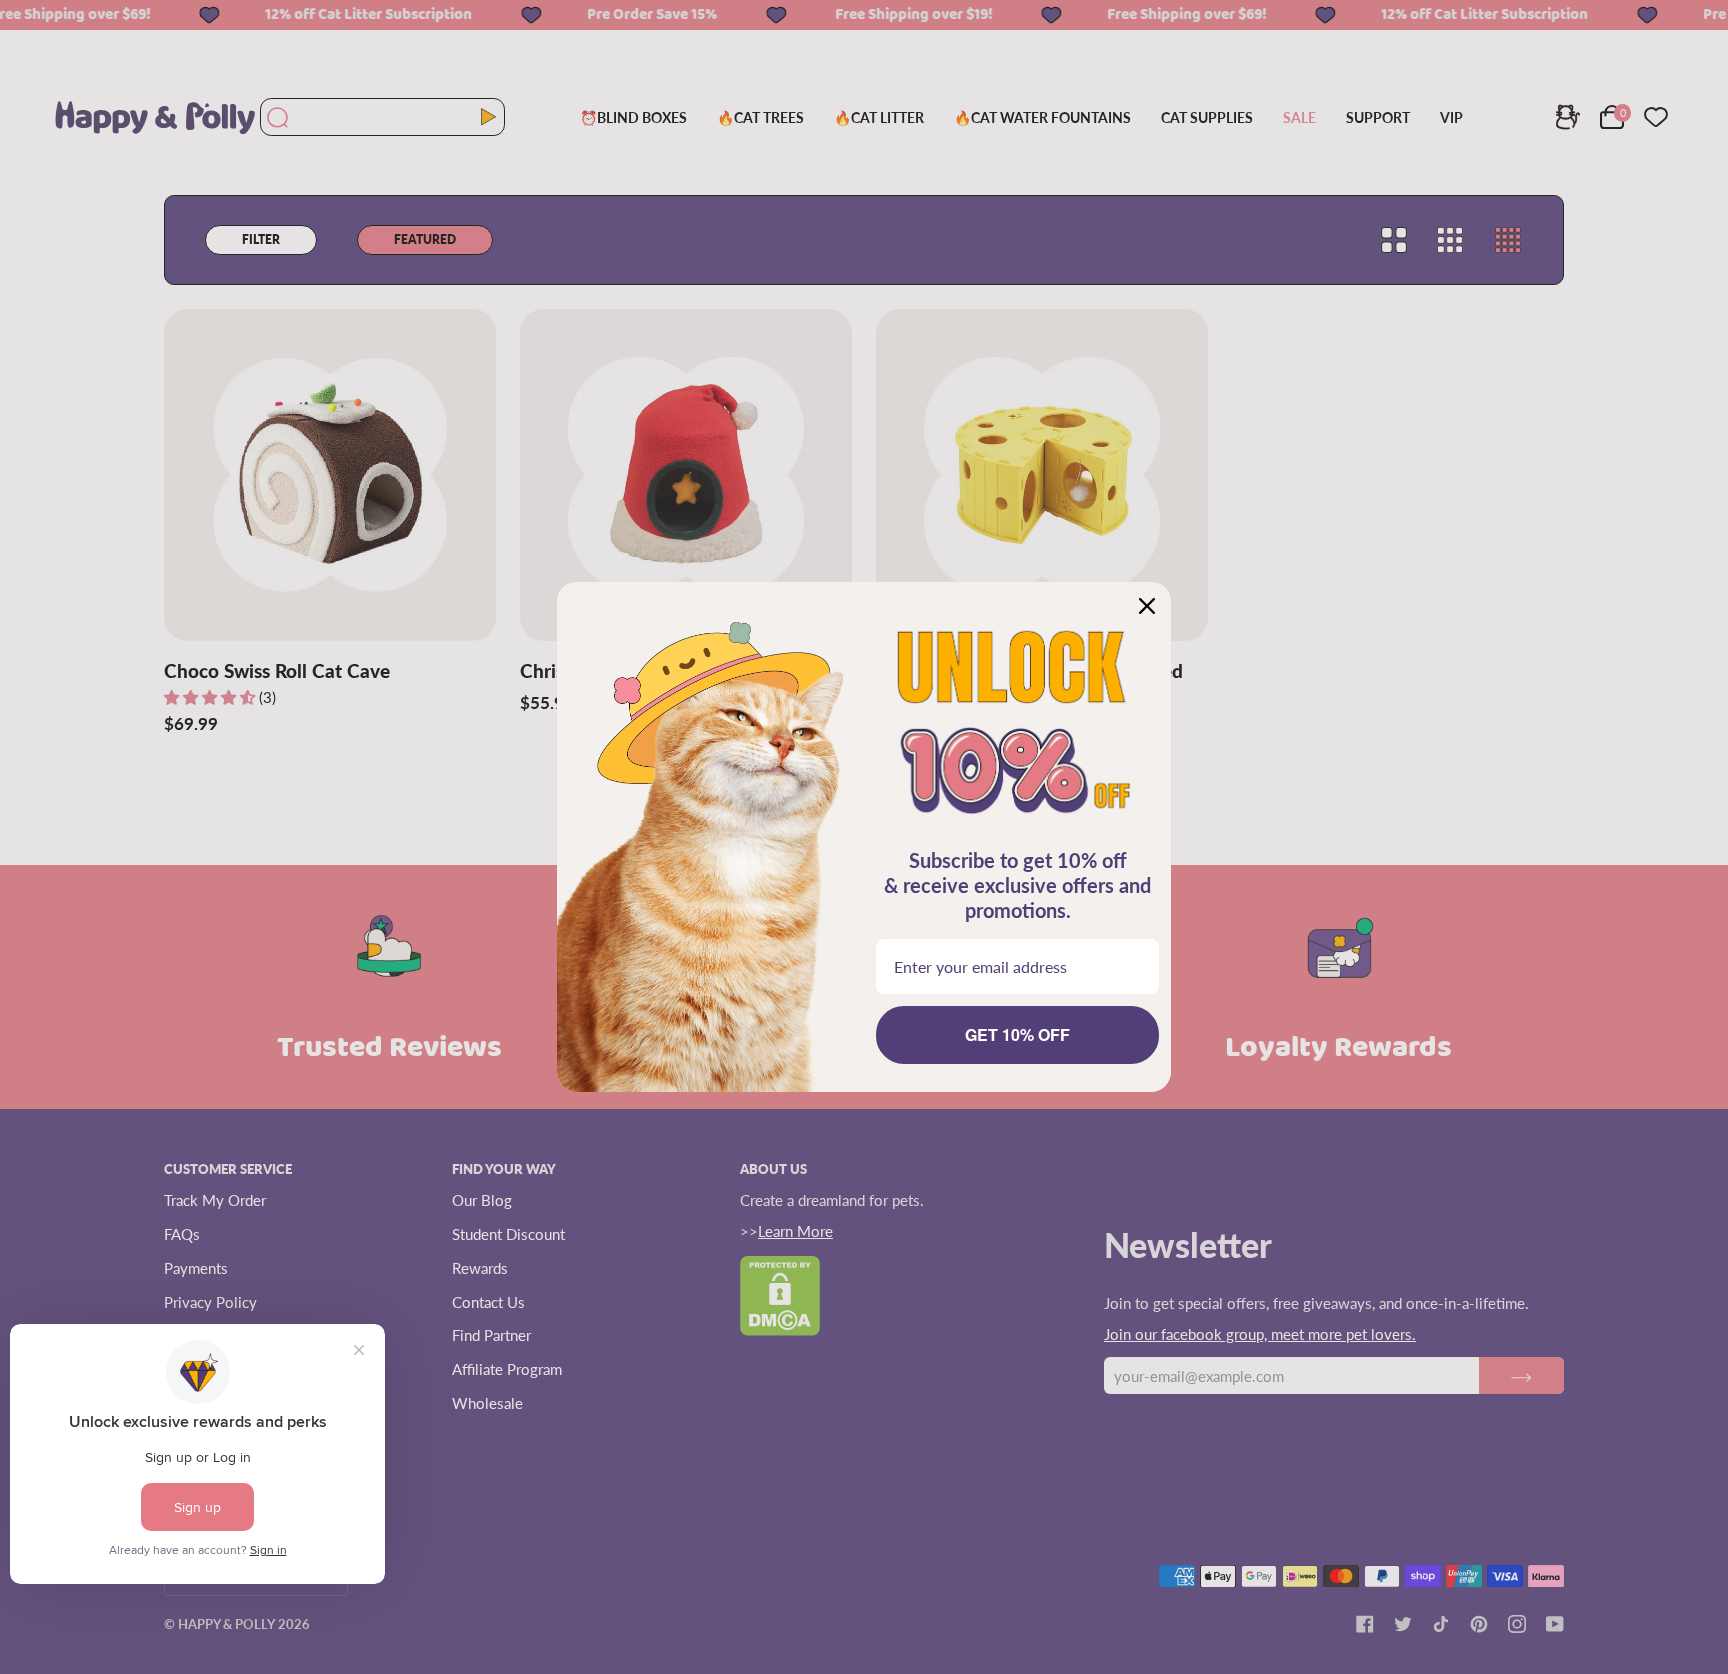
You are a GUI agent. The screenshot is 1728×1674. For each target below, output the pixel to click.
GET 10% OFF (1017, 1034)
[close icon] (1147, 606)
